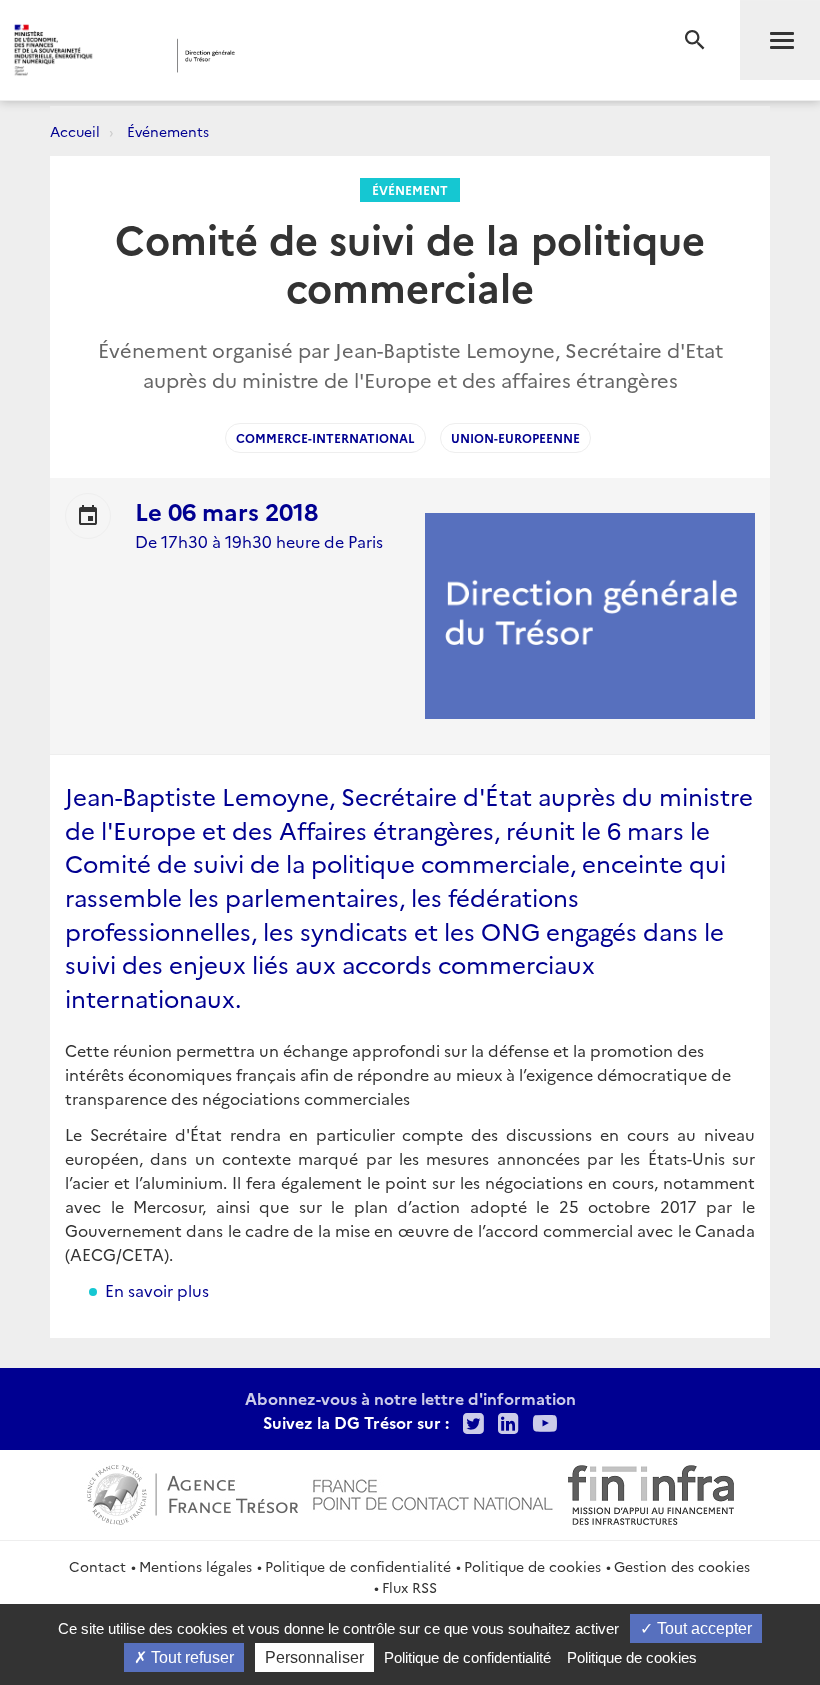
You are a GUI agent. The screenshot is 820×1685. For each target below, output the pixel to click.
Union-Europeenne (515, 437)
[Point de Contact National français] (433, 1492)
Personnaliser (314, 1657)
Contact (97, 1566)
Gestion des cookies (682, 1566)
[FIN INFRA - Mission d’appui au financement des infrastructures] (651, 1492)
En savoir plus (157, 1290)
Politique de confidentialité (358, 1566)
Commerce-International (325, 437)
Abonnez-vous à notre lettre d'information (410, 1398)
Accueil (75, 131)
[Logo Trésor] (313, 55)
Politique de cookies (532, 1566)
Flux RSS (409, 1587)
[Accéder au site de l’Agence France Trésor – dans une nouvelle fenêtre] (192, 1492)
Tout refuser (190, 1657)
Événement (410, 189)
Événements (168, 131)
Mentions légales (195, 1566)
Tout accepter (702, 1628)
